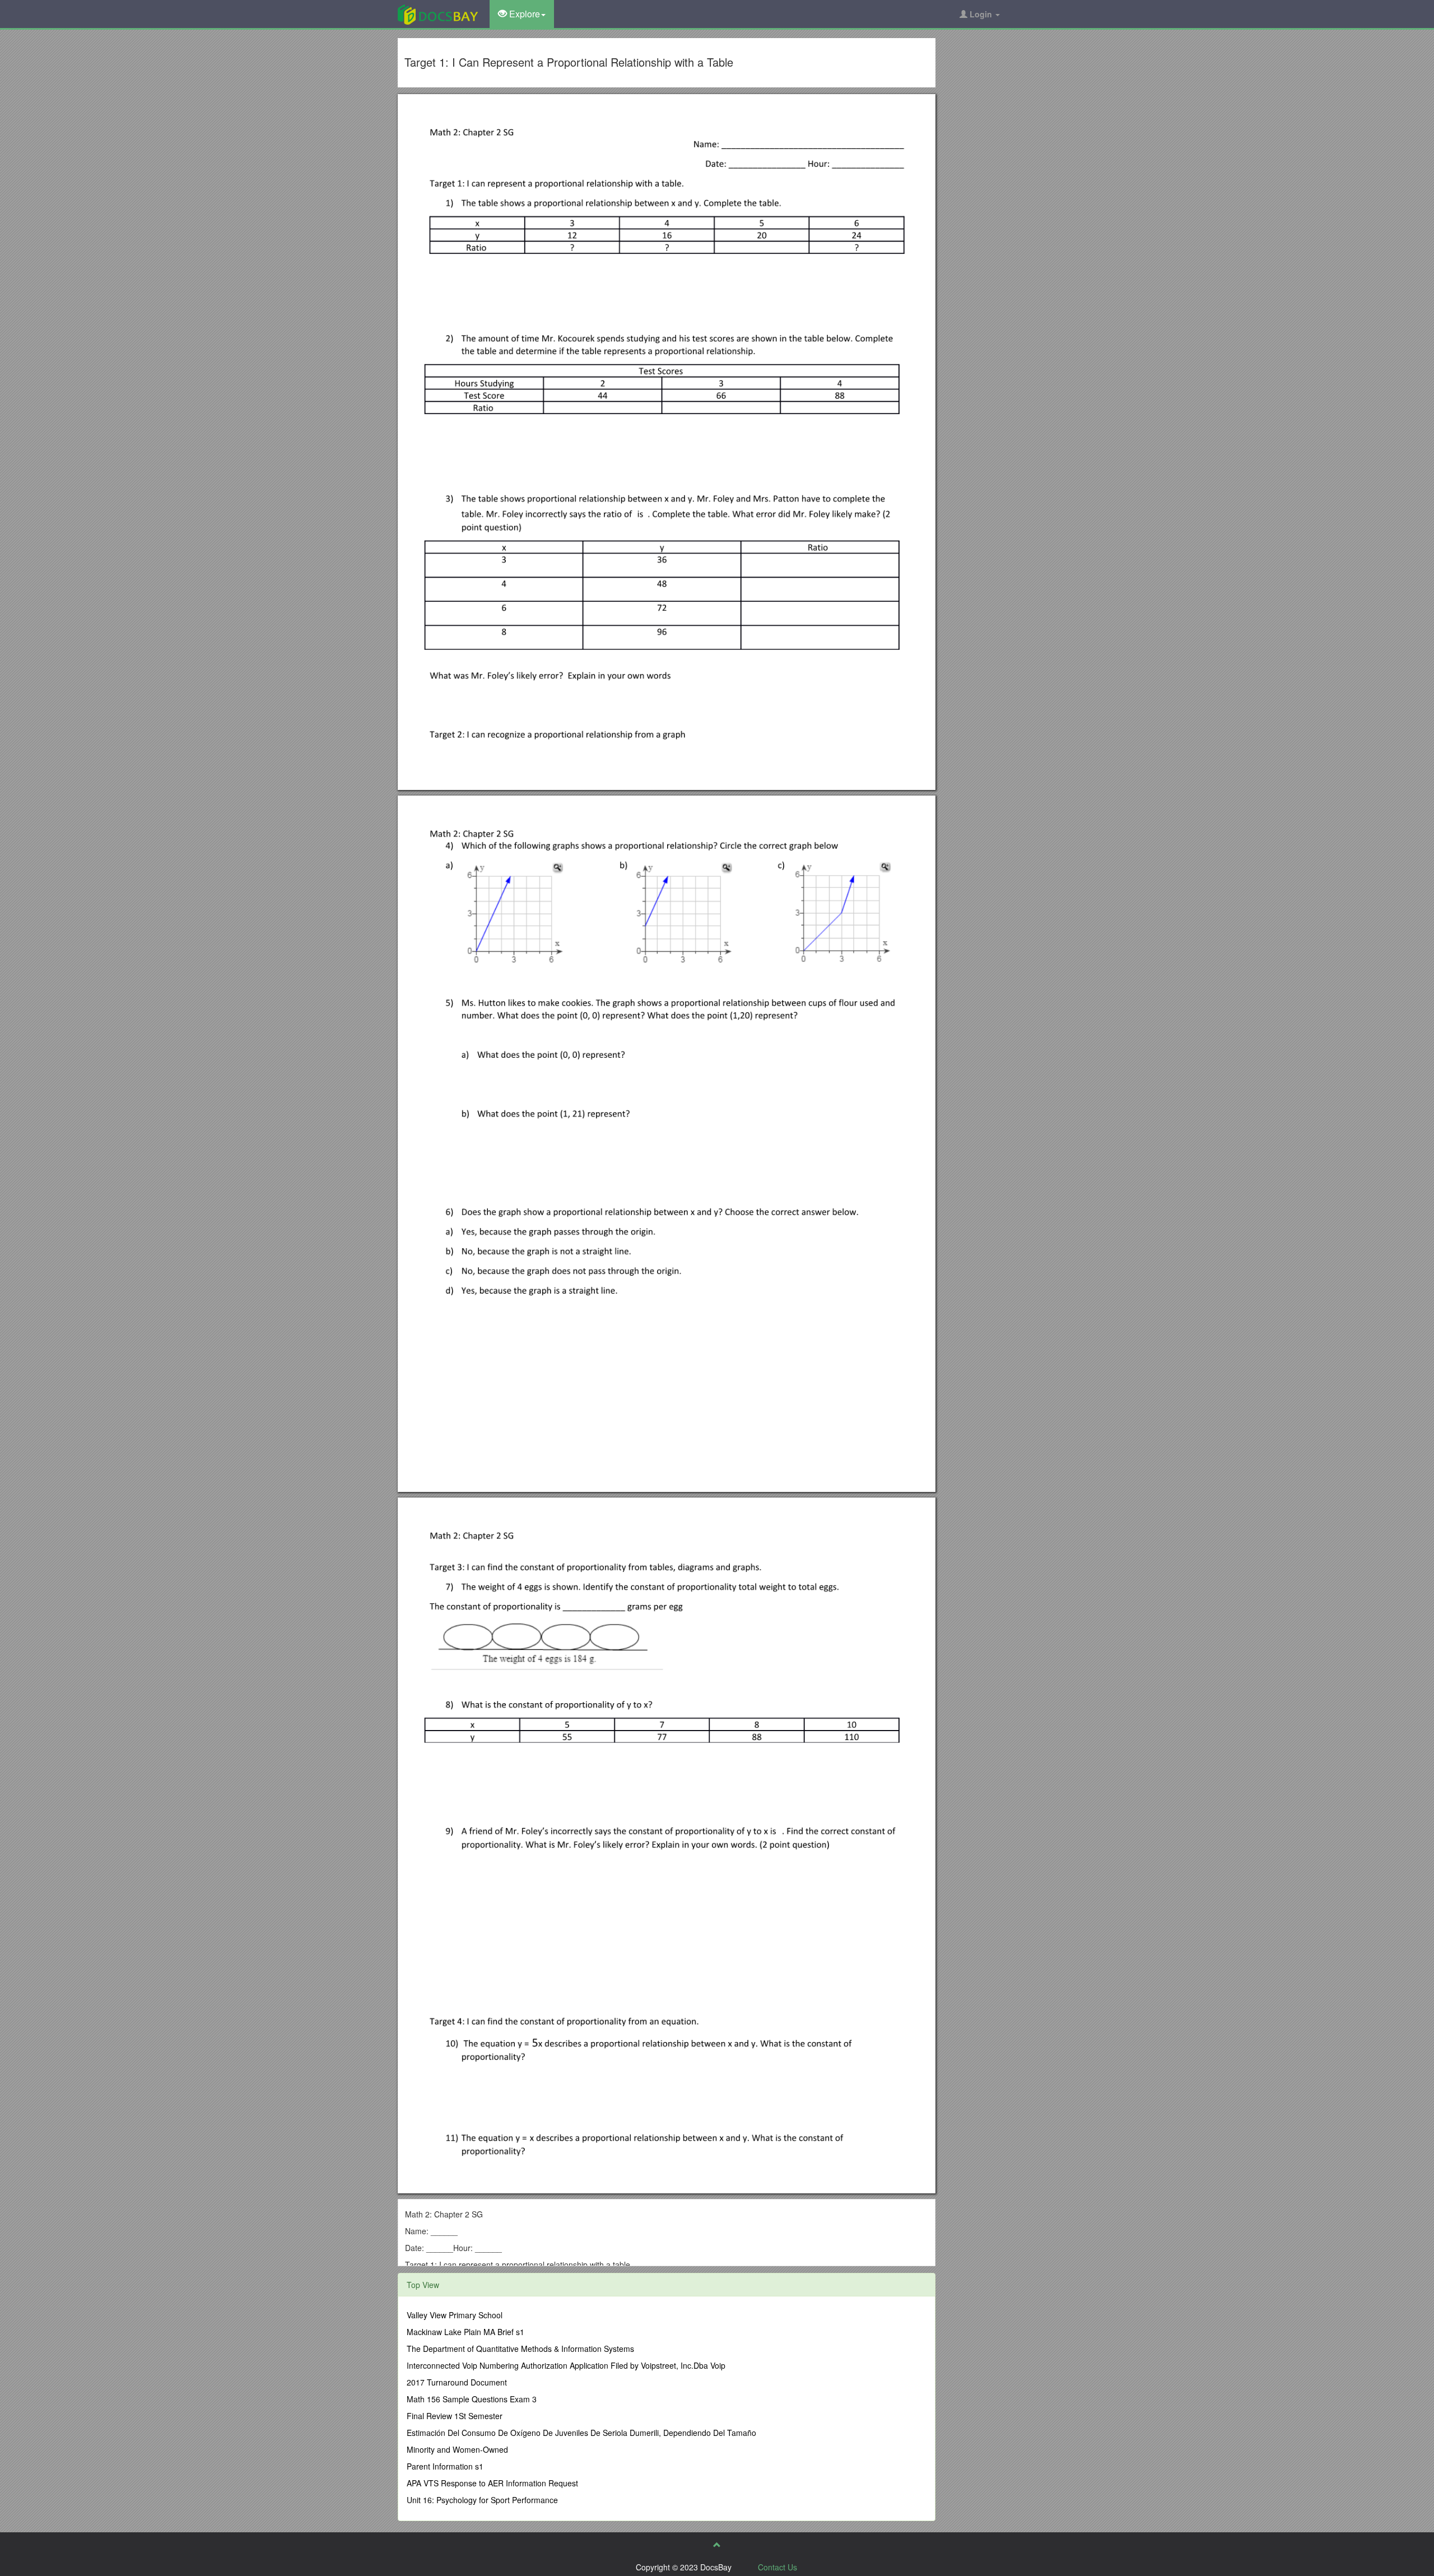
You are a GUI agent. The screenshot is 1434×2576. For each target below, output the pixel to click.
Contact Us (777, 2567)
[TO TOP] (717, 2545)
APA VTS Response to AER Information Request (492, 2483)
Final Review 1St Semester (455, 2416)
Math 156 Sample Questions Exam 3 (472, 2399)
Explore (523, 14)
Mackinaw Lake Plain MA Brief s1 (465, 2332)
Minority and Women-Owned (457, 2449)
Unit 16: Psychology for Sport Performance (482, 2500)
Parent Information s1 (445, 2466)
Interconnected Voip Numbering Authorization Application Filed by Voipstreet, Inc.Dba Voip (566, 2365)
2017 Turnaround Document (457, 2382)
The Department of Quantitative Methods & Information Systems (520, 2349)
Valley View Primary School (455, 2315)
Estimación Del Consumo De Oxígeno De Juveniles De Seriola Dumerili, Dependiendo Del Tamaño (581, 2433)
